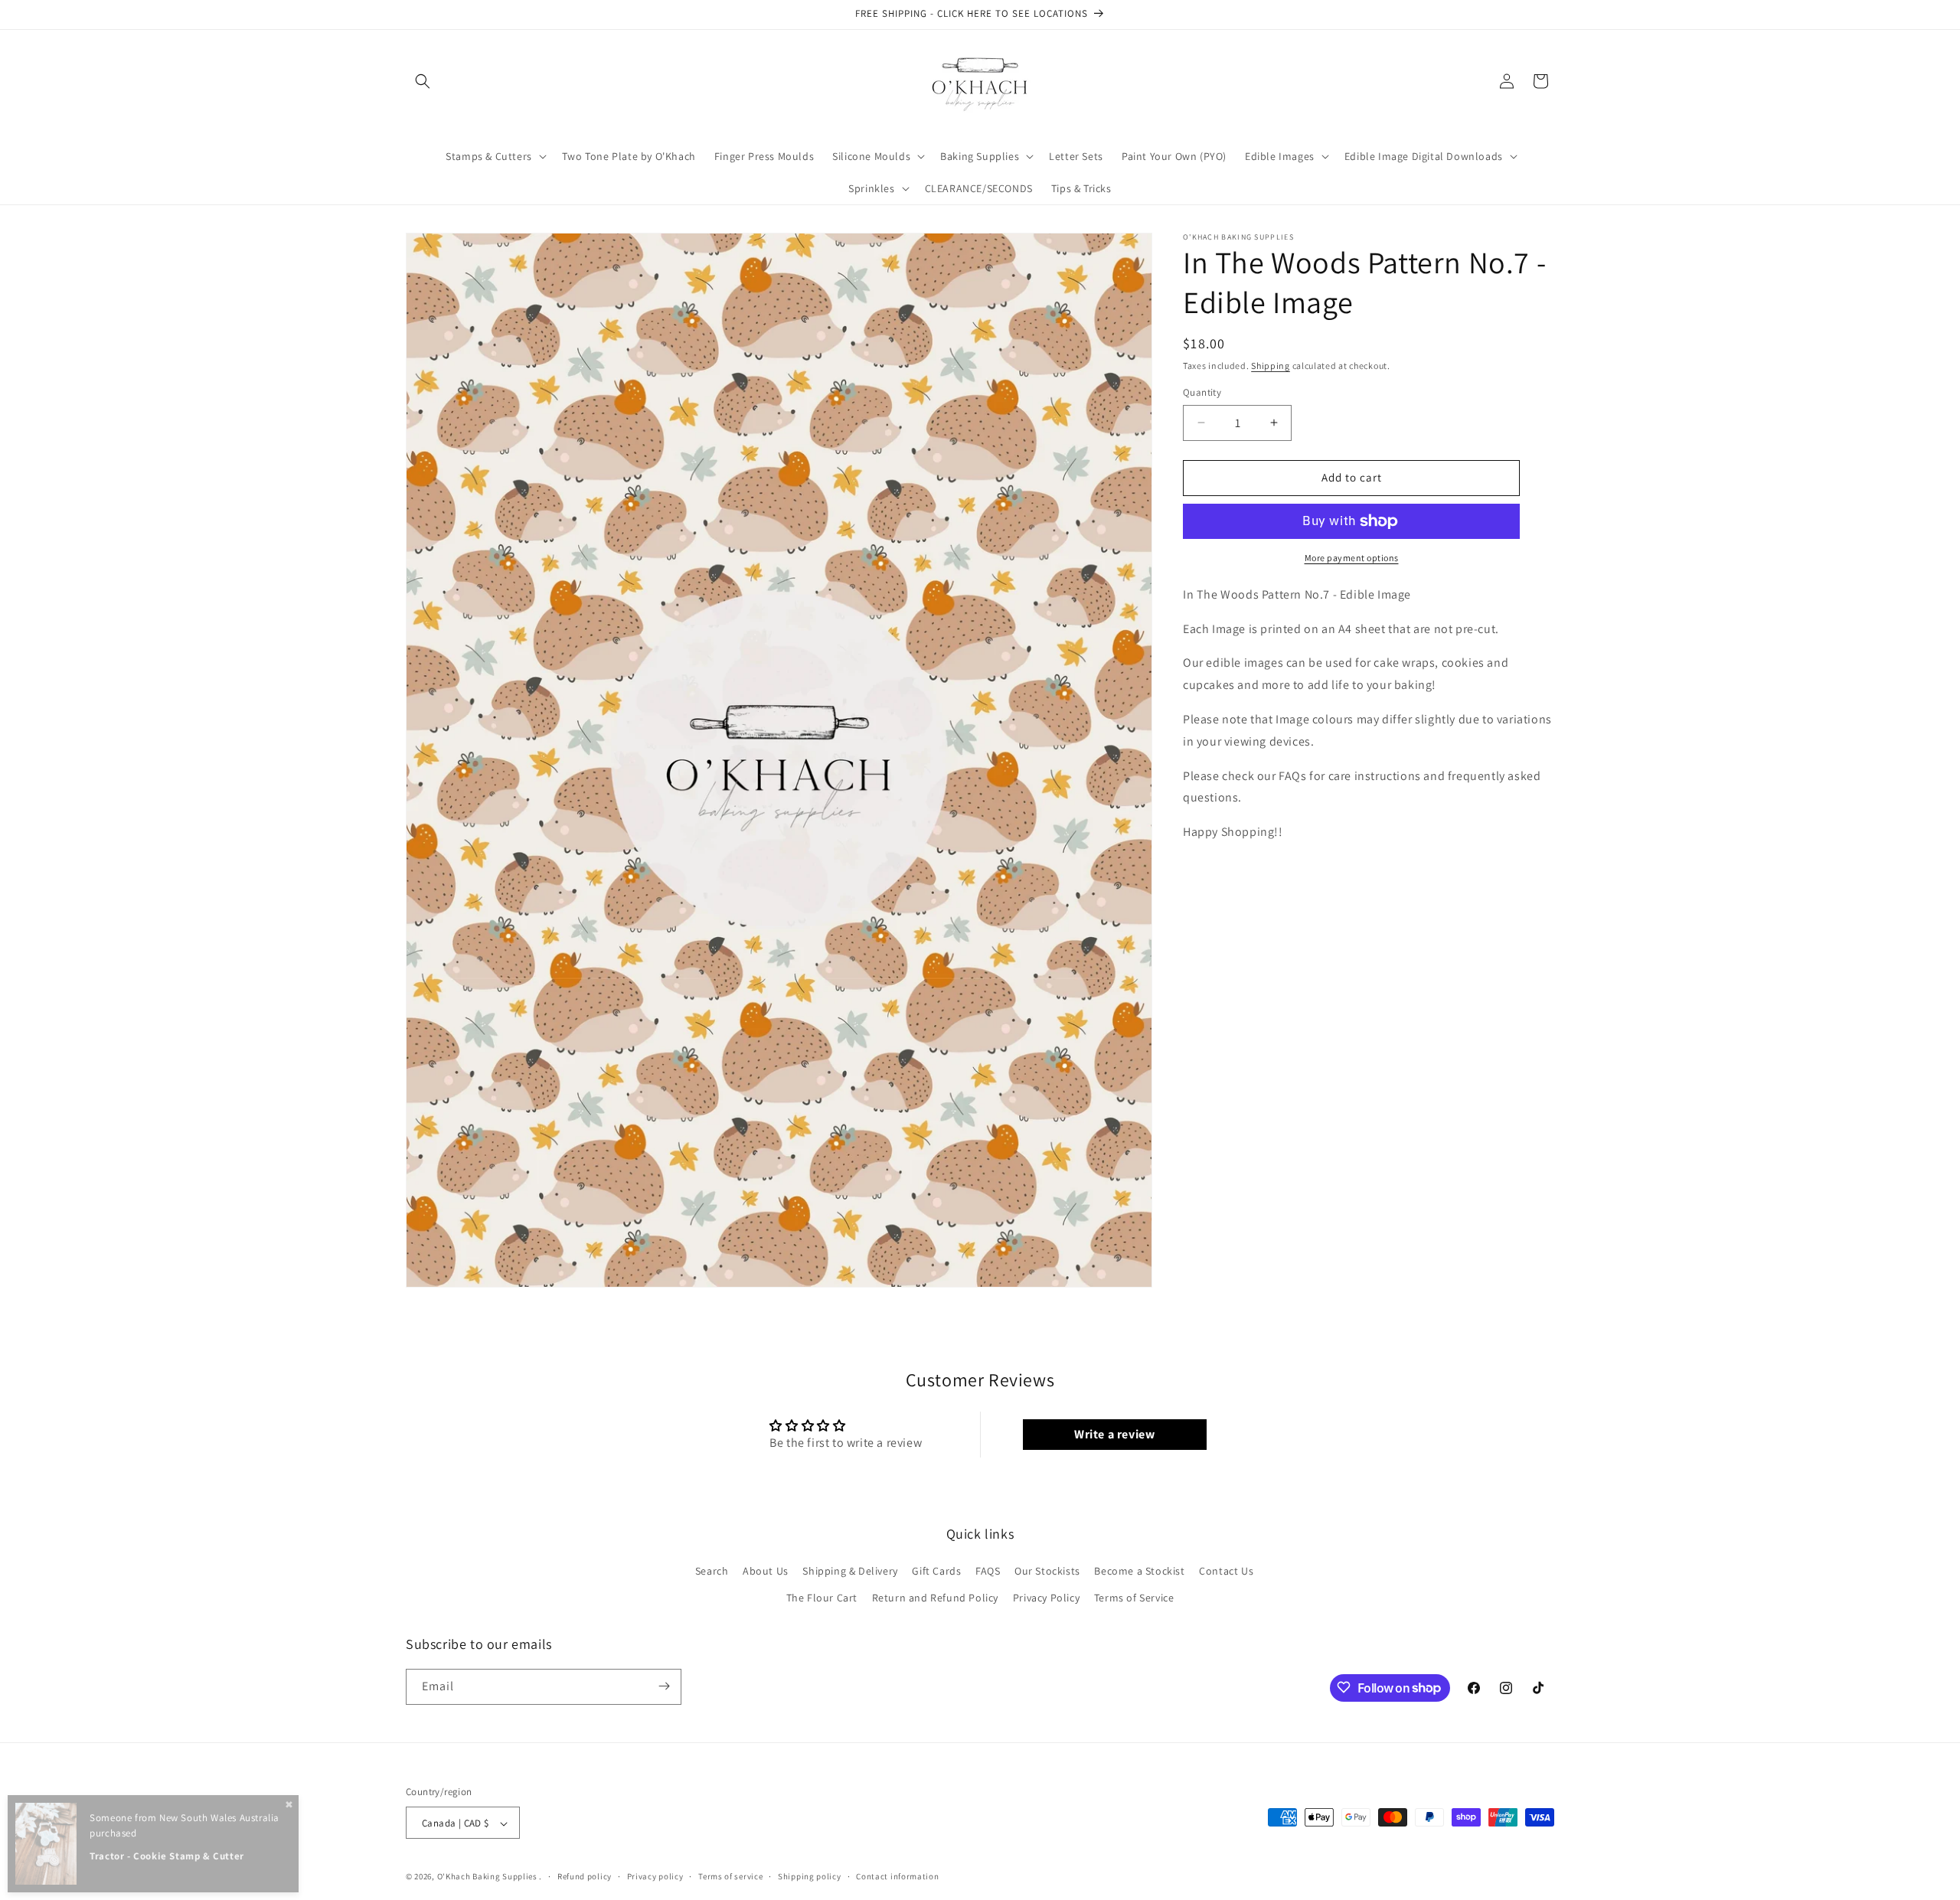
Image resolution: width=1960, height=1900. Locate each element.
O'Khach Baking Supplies (487, 1877)
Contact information (897, 1876)
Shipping (1271, 366)
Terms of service (730, 1876)
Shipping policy (810, 1876)
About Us (766, 1571)
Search (712, 1571)
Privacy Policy (1046, 1598)
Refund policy (585, 1876)
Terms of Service (1134, 1598)
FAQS (988, 1571)
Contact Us (1226, 1571)
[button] (423, 81)
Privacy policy (655, 1876)
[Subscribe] (664, 1686)
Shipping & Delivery (850, 1571)
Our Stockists (1047, 1571)
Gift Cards (936, 1571)
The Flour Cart (822, 1598)
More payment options (1352, 558)
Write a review (1114, 1434)
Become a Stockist (1139, 1571)
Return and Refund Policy (935, 1598)
